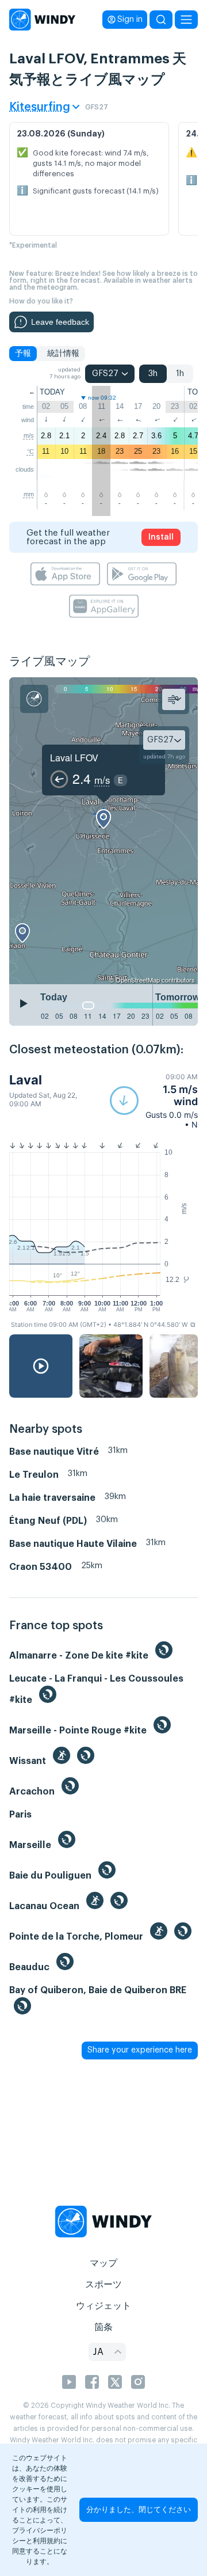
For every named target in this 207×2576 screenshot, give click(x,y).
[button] (154, 1101)
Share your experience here (140, 2050)
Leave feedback (60, 322)
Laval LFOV (74, 758)
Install (161, 537)
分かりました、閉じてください (139, 2509)
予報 (23, 354)
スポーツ (103, 2285)
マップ (103, 2263)
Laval (26, 1080)
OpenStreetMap (138, 980)
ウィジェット (103, 2306)
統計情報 (63, 354)
